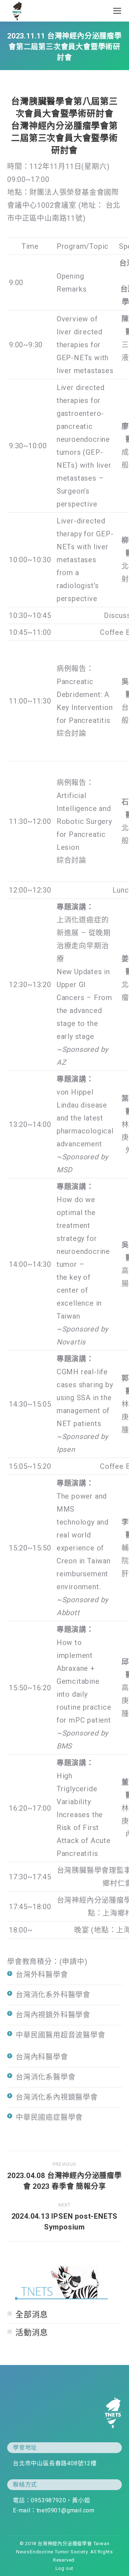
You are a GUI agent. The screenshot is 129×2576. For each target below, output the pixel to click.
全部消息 (32, 2314)
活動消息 (32, 2332)
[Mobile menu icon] (117, 11)
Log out (65, 2568)
